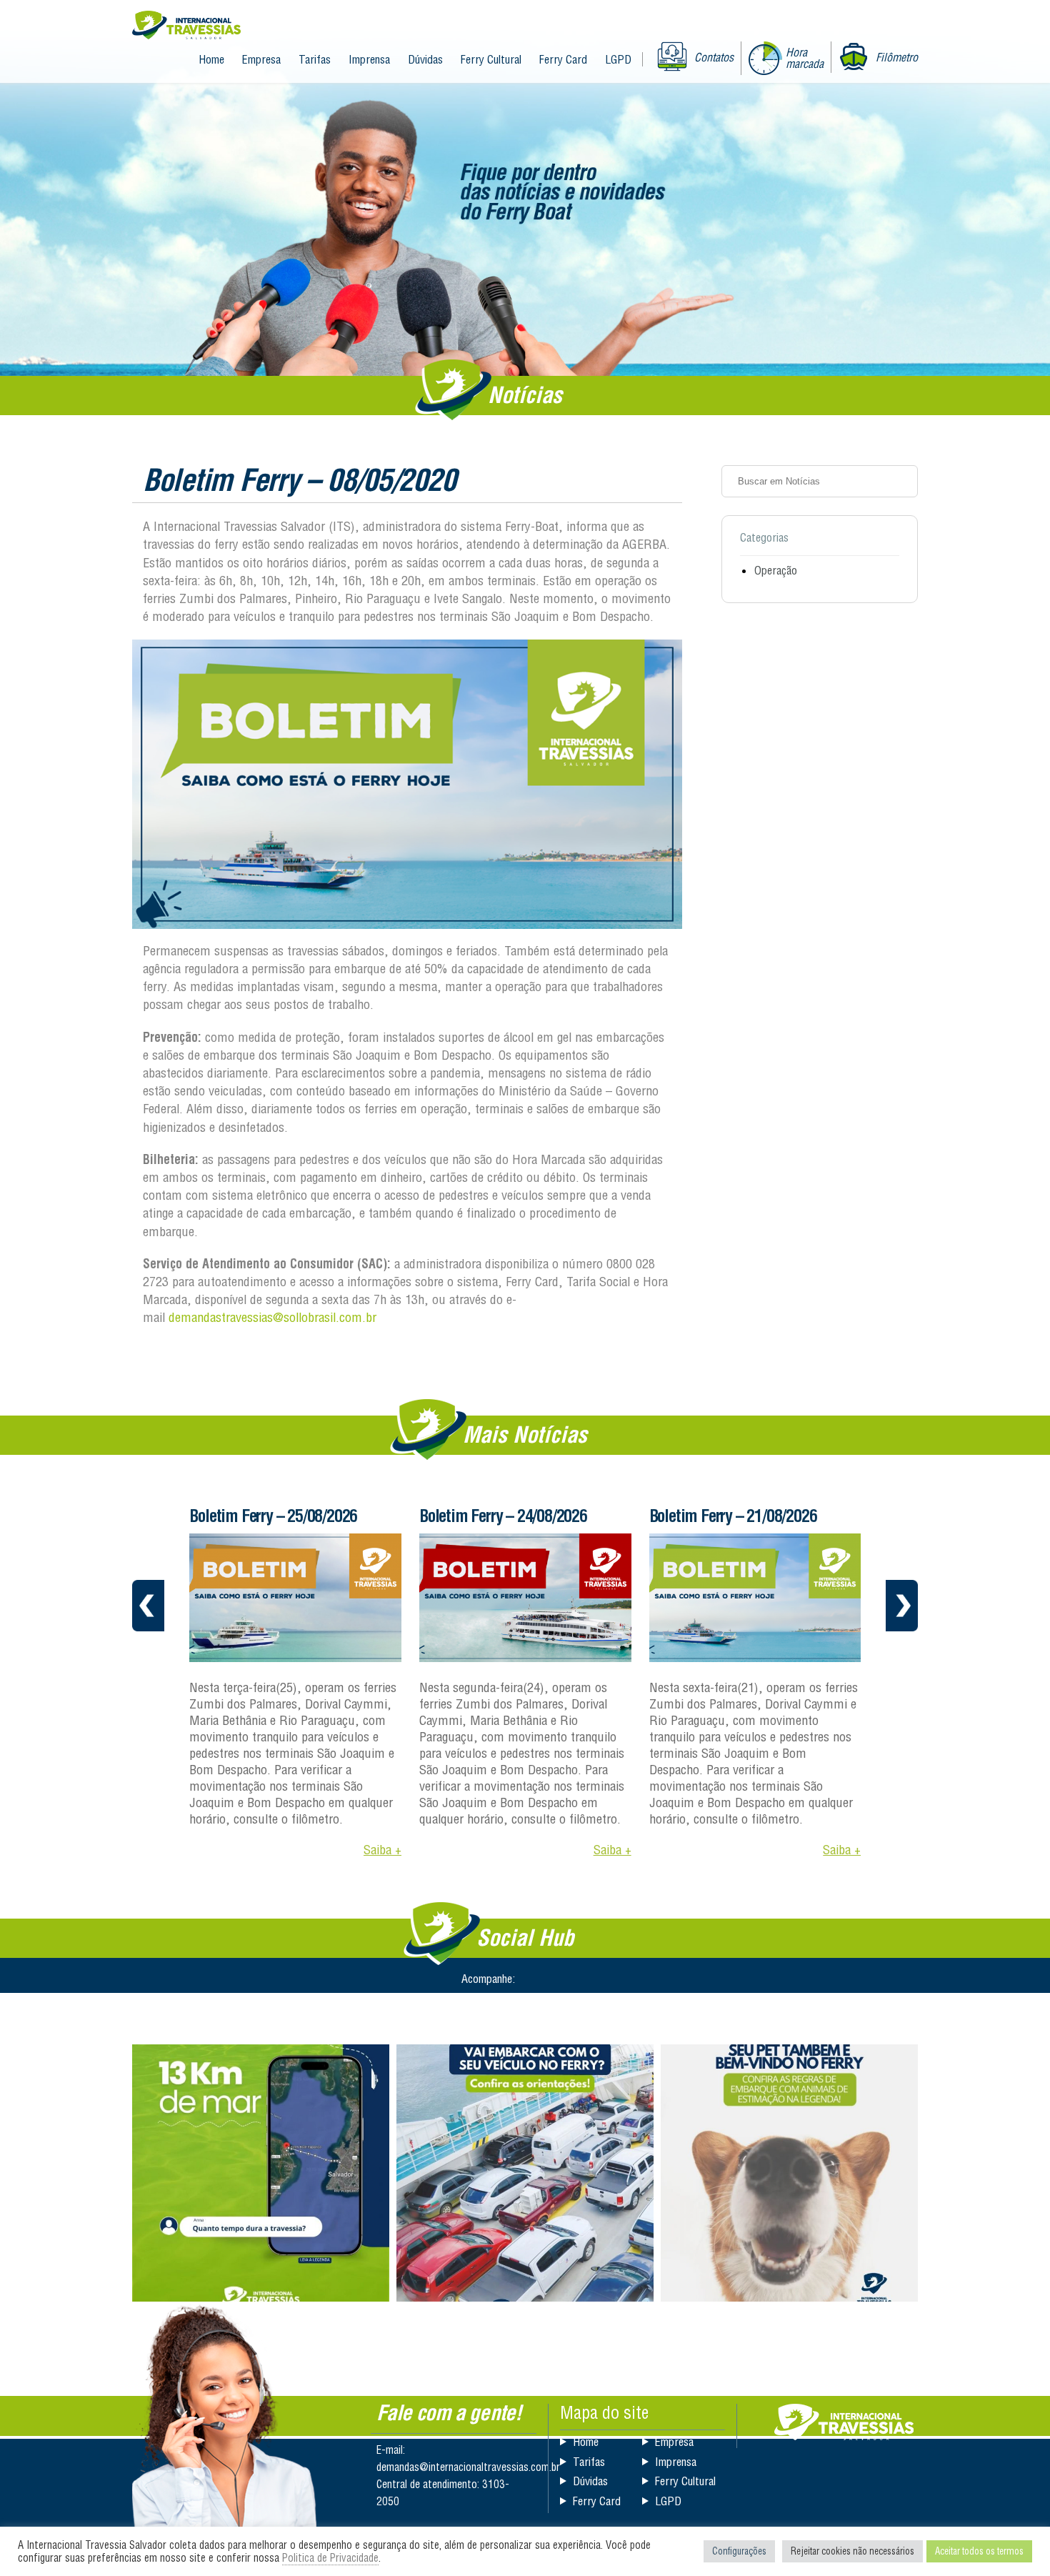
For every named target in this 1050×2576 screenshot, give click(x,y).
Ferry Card (563, 59)
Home (211, 59)
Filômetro (897, 57)
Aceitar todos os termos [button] (979, 2551)
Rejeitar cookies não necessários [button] (852, 2551)
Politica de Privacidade (330, 2558)
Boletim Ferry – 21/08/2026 (733, 1516)
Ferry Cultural (491, 59)
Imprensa (369, 59)
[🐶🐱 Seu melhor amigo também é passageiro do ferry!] (789, 2173)
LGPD (618, 59)
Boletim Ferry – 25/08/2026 (273, 1516)
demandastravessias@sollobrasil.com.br (272, 1317)
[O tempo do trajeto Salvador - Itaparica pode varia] (261, 2173)
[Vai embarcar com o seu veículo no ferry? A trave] (525, 2173)
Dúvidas (425, 59)
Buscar (902, 481)
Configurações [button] (739, 2551)
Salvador (844, 2422)
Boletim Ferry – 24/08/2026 (503, 1516)
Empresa (261, 59)
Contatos (714, 57)
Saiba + (382, 1850)
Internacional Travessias (186, 26)
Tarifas (315, 59)
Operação (776, 570)
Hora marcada (805, 58)
